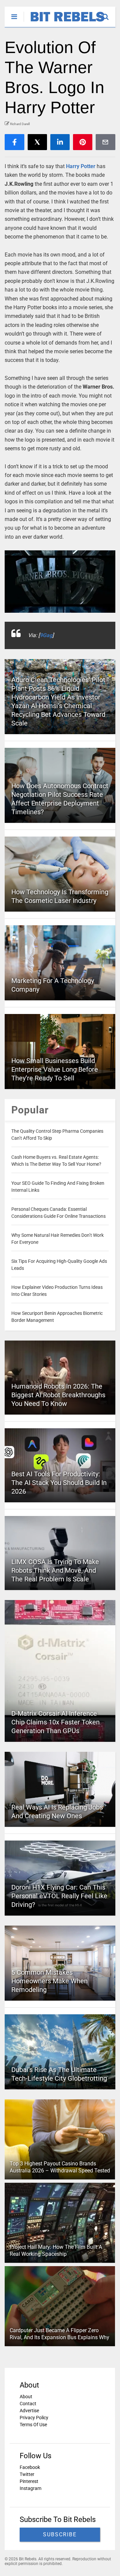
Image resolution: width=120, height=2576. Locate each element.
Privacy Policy (34, 2418)
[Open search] (109, 14)
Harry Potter (81, 166)
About (26, 2397)
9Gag (46, 635)
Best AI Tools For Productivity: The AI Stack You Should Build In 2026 (59, 1483)
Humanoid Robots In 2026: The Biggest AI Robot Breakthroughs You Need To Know (58, 1395)
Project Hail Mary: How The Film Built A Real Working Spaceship (56, 2251)
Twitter (27, 2474)
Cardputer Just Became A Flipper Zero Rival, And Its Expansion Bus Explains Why (59, 2334)
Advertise (29, 2411)
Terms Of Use (33, 2425)
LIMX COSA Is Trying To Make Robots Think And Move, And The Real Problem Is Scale (55, 1570)
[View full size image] (60, 581)
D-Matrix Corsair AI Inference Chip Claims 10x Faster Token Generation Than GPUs (55, 1722)
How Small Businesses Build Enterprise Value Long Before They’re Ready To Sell (55, 1069)
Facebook (30, 2467)
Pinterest (29, 2481)
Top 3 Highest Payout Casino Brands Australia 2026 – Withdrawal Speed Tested (60, 2167)
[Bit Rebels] (64, 22)
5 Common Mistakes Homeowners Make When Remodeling (49, 1981)
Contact (28, 2404)
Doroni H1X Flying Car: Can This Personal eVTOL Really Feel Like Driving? (59, 1896)
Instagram (30, 2488)
